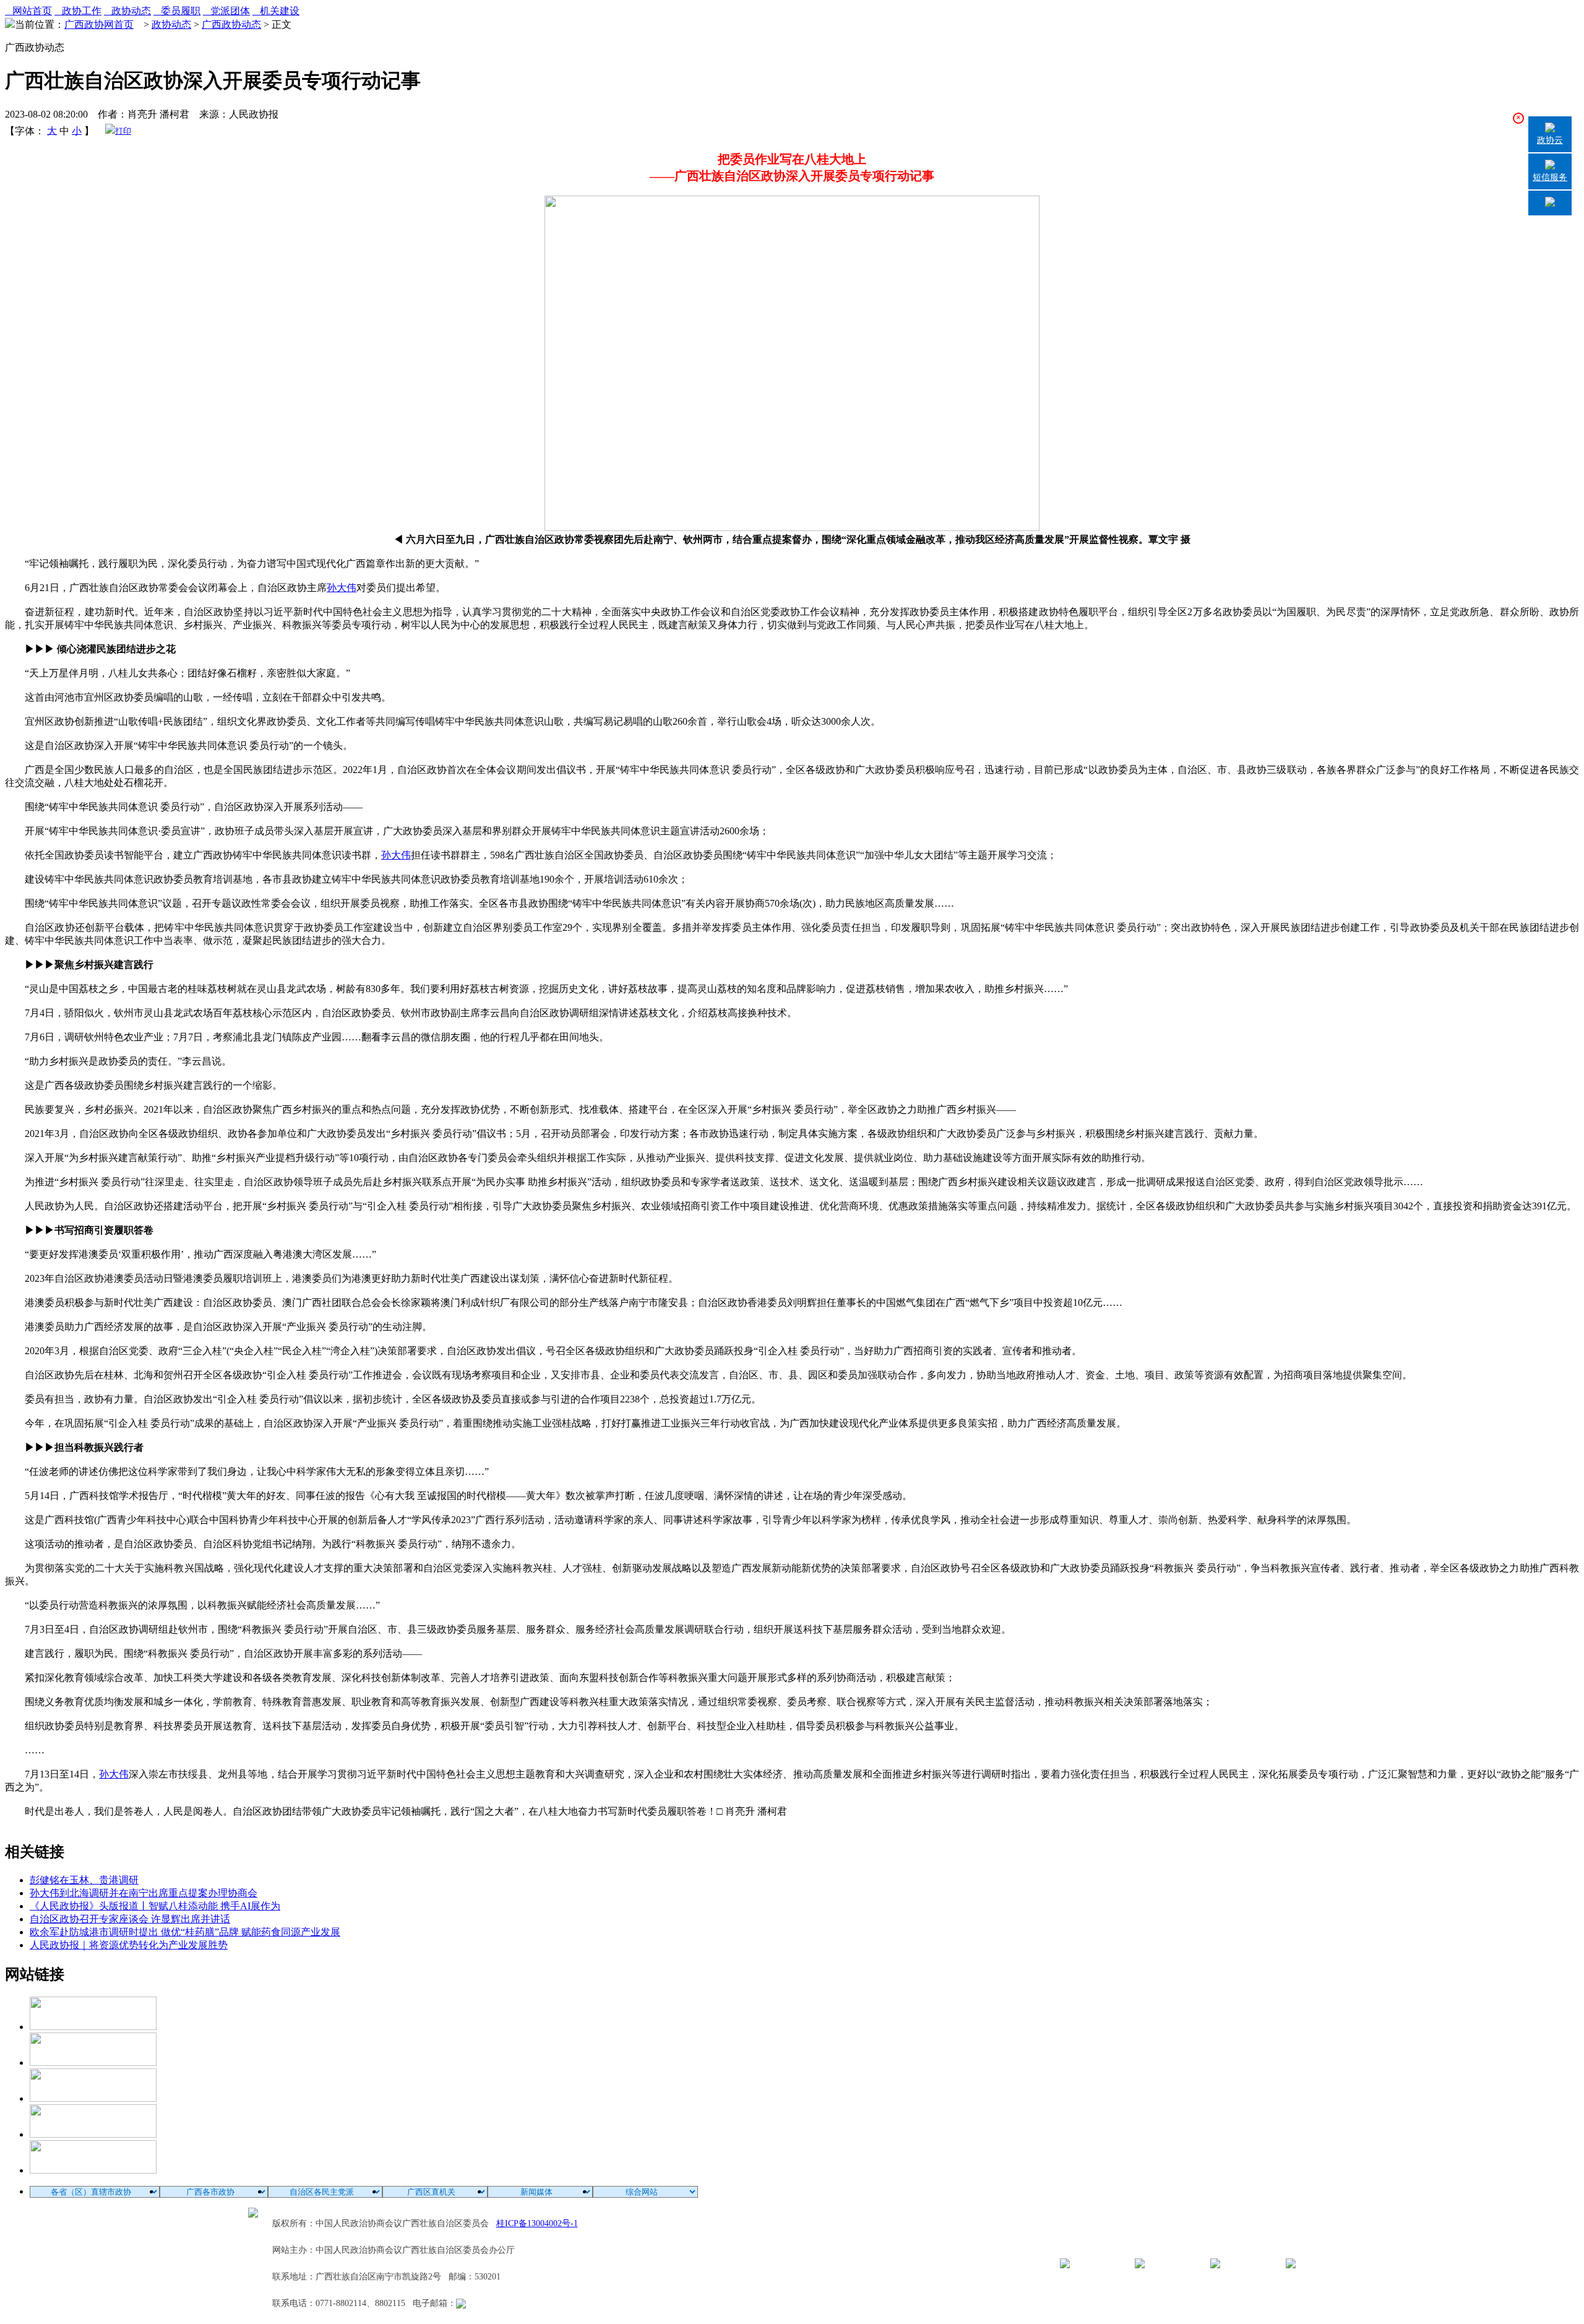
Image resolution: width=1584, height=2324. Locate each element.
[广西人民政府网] (93, 2170)
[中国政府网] (93, 2063)
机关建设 (276, 11)
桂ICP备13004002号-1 (537, 2223)
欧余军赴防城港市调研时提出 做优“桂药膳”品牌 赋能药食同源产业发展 (185, 1932)
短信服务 (1550, 177)
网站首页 (28, 11)
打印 (123, 131)
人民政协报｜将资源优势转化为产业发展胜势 (129, 1945)
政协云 (1550, 140)
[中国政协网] (93, 2098)
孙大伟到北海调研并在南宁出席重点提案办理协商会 (144, 1893)
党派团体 (226, 11)
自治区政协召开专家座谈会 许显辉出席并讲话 (130, 1919)
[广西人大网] (93, 2134)
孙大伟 (342, 588)
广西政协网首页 (99, 24)
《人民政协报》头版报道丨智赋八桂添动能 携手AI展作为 (155, 1906)
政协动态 (127, 11)
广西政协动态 (231, 24)
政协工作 (78, 11)
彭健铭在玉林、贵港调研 (84, 1880)
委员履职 (177, 11)
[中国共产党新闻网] (93, 2027)
